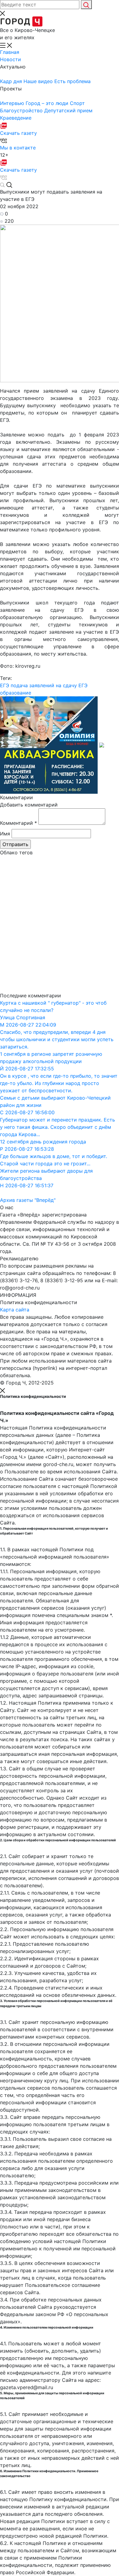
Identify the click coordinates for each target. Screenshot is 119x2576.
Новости (11, 59)
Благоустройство (22, 110)
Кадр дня (12, 81)
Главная (10, 52)
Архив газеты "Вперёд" (28, 1200)
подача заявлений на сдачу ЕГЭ (49, 685)
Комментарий (18, 823)
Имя (5, 834)
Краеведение (16, 118)
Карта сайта (15, 1310)
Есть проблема (72, 81)
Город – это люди (48, 103)
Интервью (13, 103)
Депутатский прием (68, 110)
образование (16, 693)
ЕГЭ (5, 685)
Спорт (77, 103)
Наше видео (39, 81)
